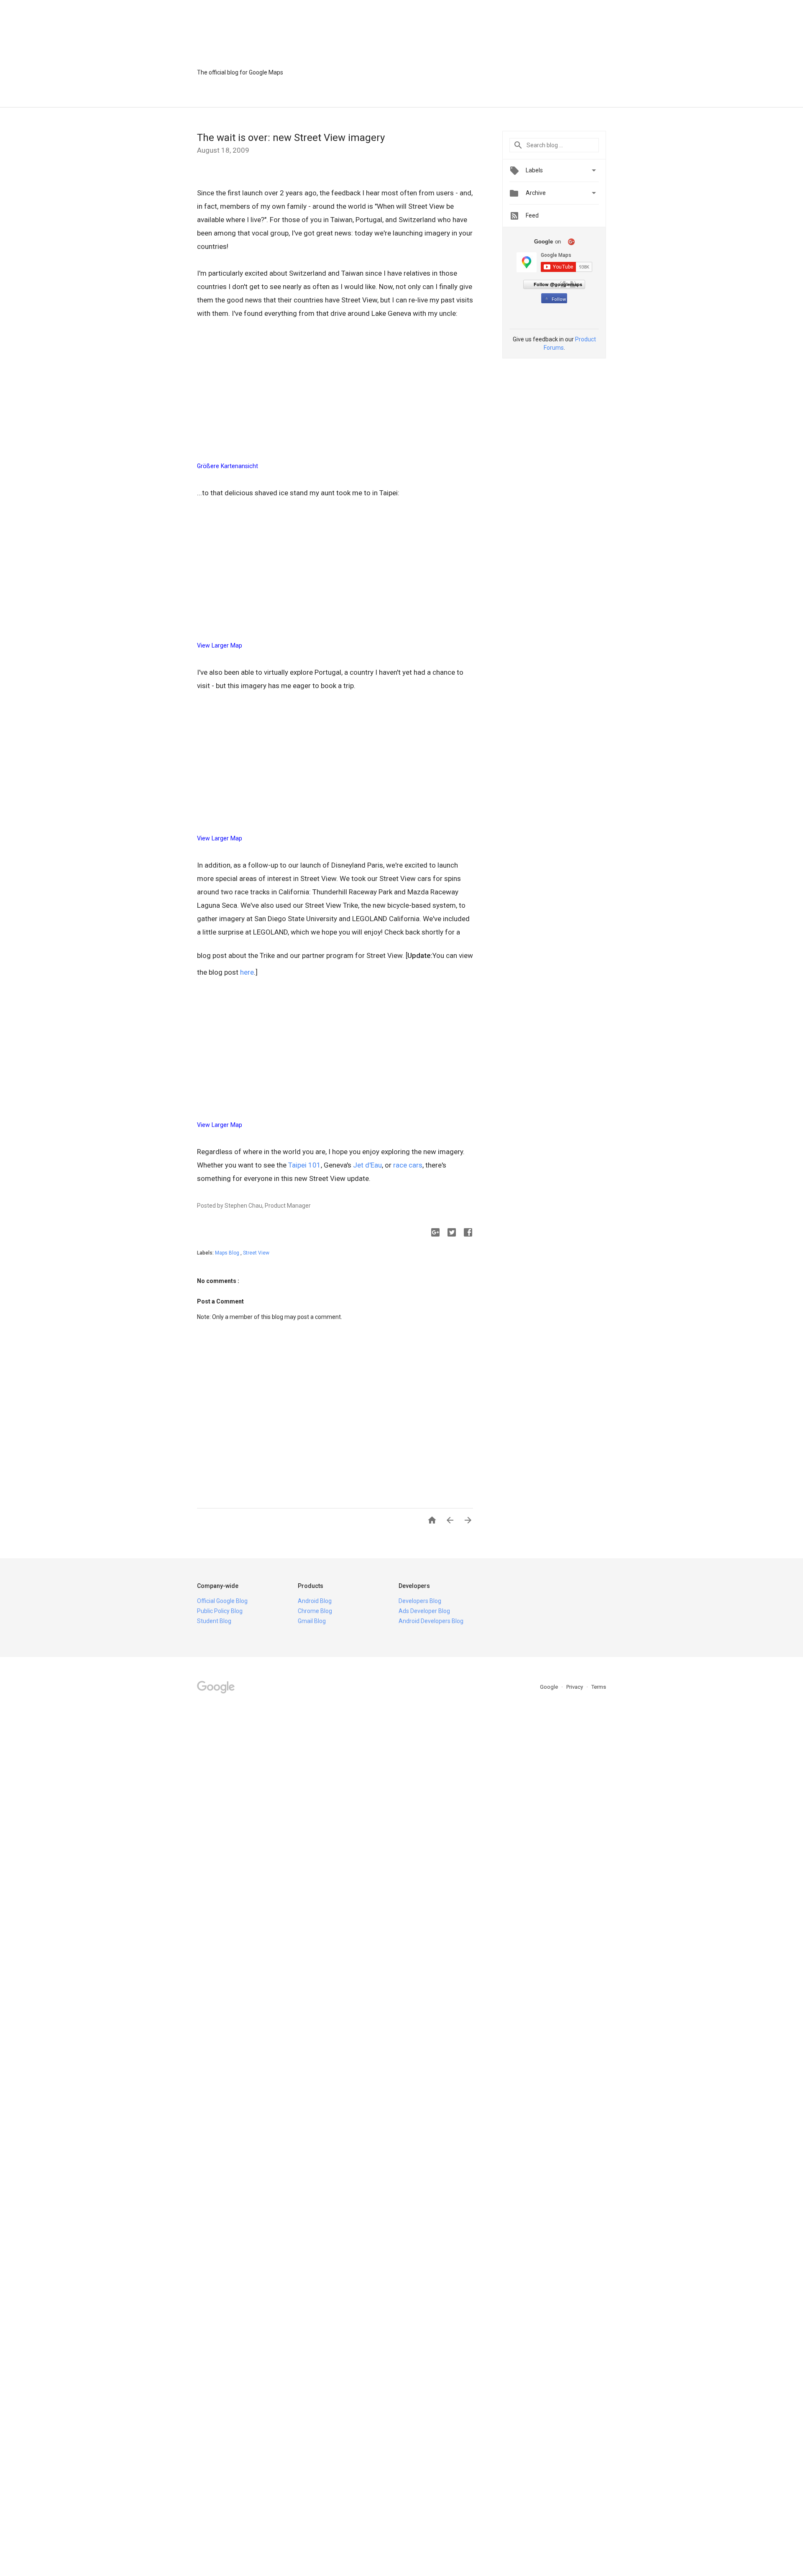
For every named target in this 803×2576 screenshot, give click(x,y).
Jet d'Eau (367, 1165)
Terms (599, 1687)
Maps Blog (228, 1253)
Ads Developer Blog (424, 1611)
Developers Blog (420, 1601)
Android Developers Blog (431, 1621)
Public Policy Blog (220, 1611)
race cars (408, 1165)
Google (550, 1687)
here (247, 972)
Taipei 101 (304, 1165)
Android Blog (315, 1601)
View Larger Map (220, 645)
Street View (256, 1253)
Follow (559, 299)
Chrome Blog (315, 1611)
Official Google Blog (222, 1601)
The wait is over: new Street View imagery (291, 138)
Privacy (575, 1687)
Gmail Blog (312, 1621)
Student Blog (214, 1621)
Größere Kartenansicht (228, 466)
